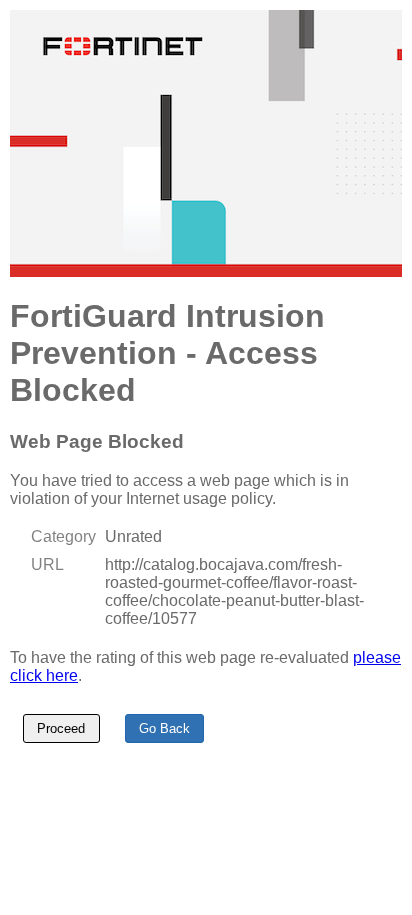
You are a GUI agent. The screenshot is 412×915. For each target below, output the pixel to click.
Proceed (61, 728)
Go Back (164, 728)
